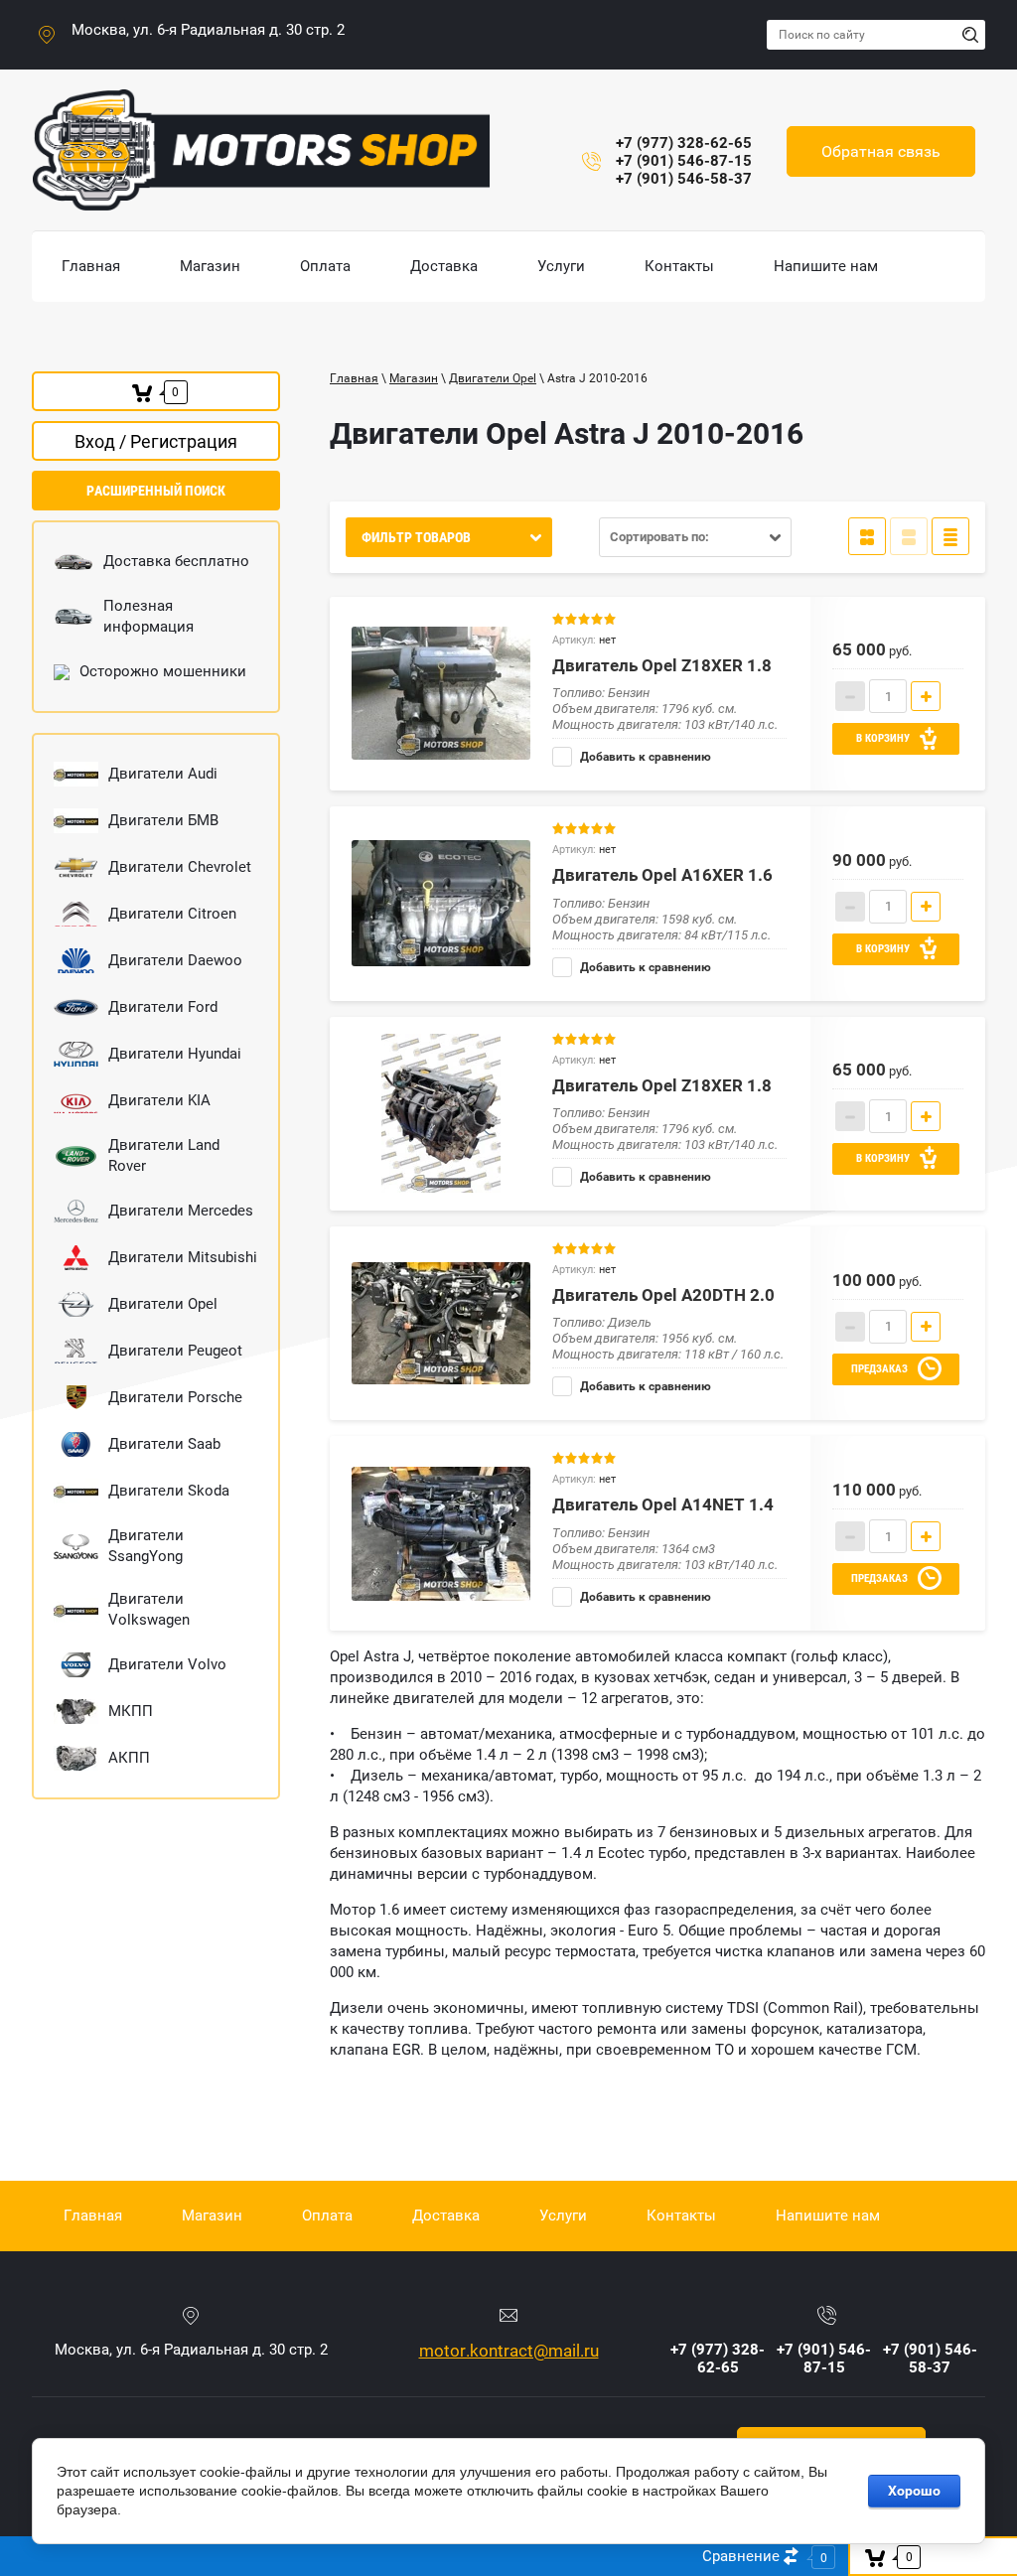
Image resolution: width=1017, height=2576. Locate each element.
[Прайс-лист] (950, 536)
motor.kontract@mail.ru (509, 2351)
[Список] (909, 536)
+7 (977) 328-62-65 (684, 143)
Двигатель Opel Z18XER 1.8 (662, 665)
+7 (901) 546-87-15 (684, 161)
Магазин (414, 378)
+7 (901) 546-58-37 (684, 179)
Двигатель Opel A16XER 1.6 (662, 875)
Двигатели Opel (493, 378)
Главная (354, 378)
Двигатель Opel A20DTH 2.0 (663, 1295)
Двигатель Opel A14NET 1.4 (663, 1504)
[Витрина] (867, 536)
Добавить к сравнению (644, 757)
